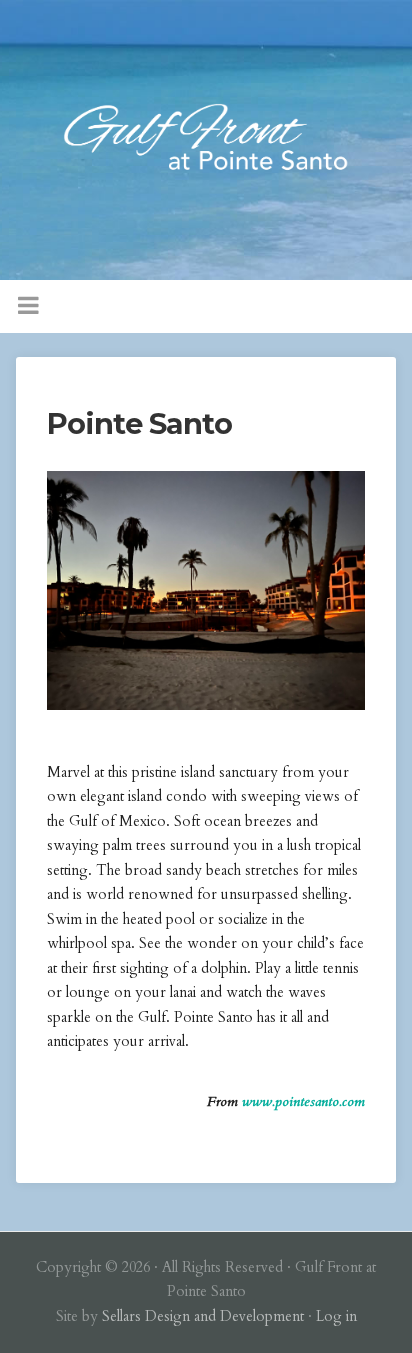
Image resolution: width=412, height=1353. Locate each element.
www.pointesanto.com (303, 1101)
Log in (336, 1316)
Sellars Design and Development (203, 1316)
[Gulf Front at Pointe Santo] (206, 140)
